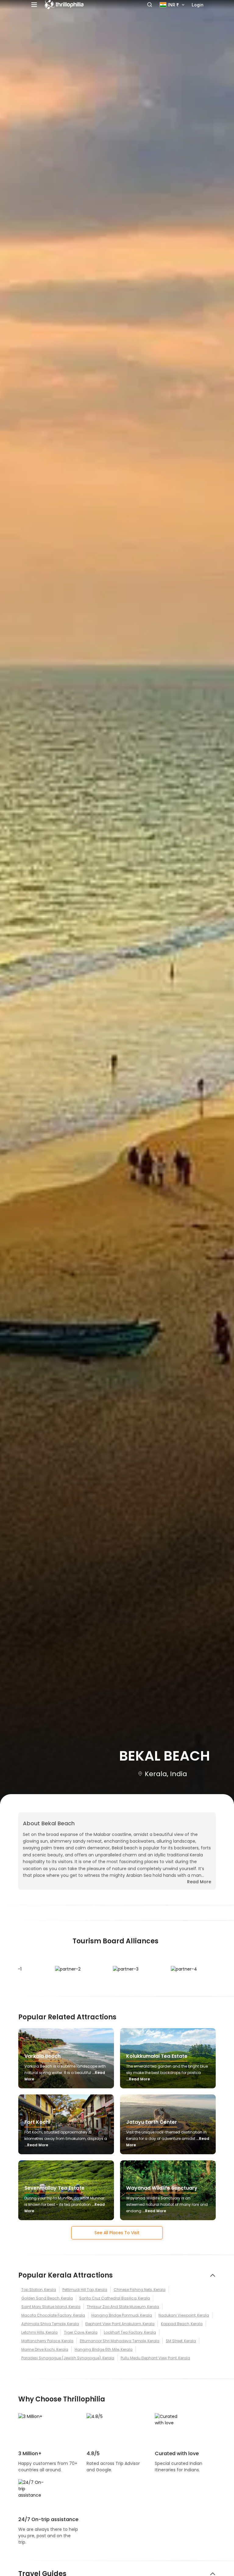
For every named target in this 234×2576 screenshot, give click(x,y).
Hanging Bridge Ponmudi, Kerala (122, 2315)
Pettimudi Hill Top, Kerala (85, 2290)
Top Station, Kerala (39, 2290)
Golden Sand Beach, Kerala (47, 2298)
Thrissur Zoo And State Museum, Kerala (123, 2307)
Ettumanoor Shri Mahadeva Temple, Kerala (120, 2341)
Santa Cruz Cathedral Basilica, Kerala (115, 2298)
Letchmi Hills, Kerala (39, 2332)
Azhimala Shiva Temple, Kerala (50, 2324)
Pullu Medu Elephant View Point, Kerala (155, 2358)
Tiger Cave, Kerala (81, 2332)
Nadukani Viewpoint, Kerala (184, 2315)
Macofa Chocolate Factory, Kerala (53, 2315)
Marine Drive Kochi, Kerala (45, 2349)
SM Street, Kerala (181, 2341)
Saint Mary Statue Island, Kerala (51, 2307)
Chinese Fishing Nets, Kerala (140, 2290)
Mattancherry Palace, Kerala (47, 2341)
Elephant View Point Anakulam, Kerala (120, 2324)
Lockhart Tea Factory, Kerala (130, 2332)
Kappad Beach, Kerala (182, 2324)
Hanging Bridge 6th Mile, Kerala (104, 2349)
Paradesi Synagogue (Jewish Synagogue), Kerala (68, 2358)
